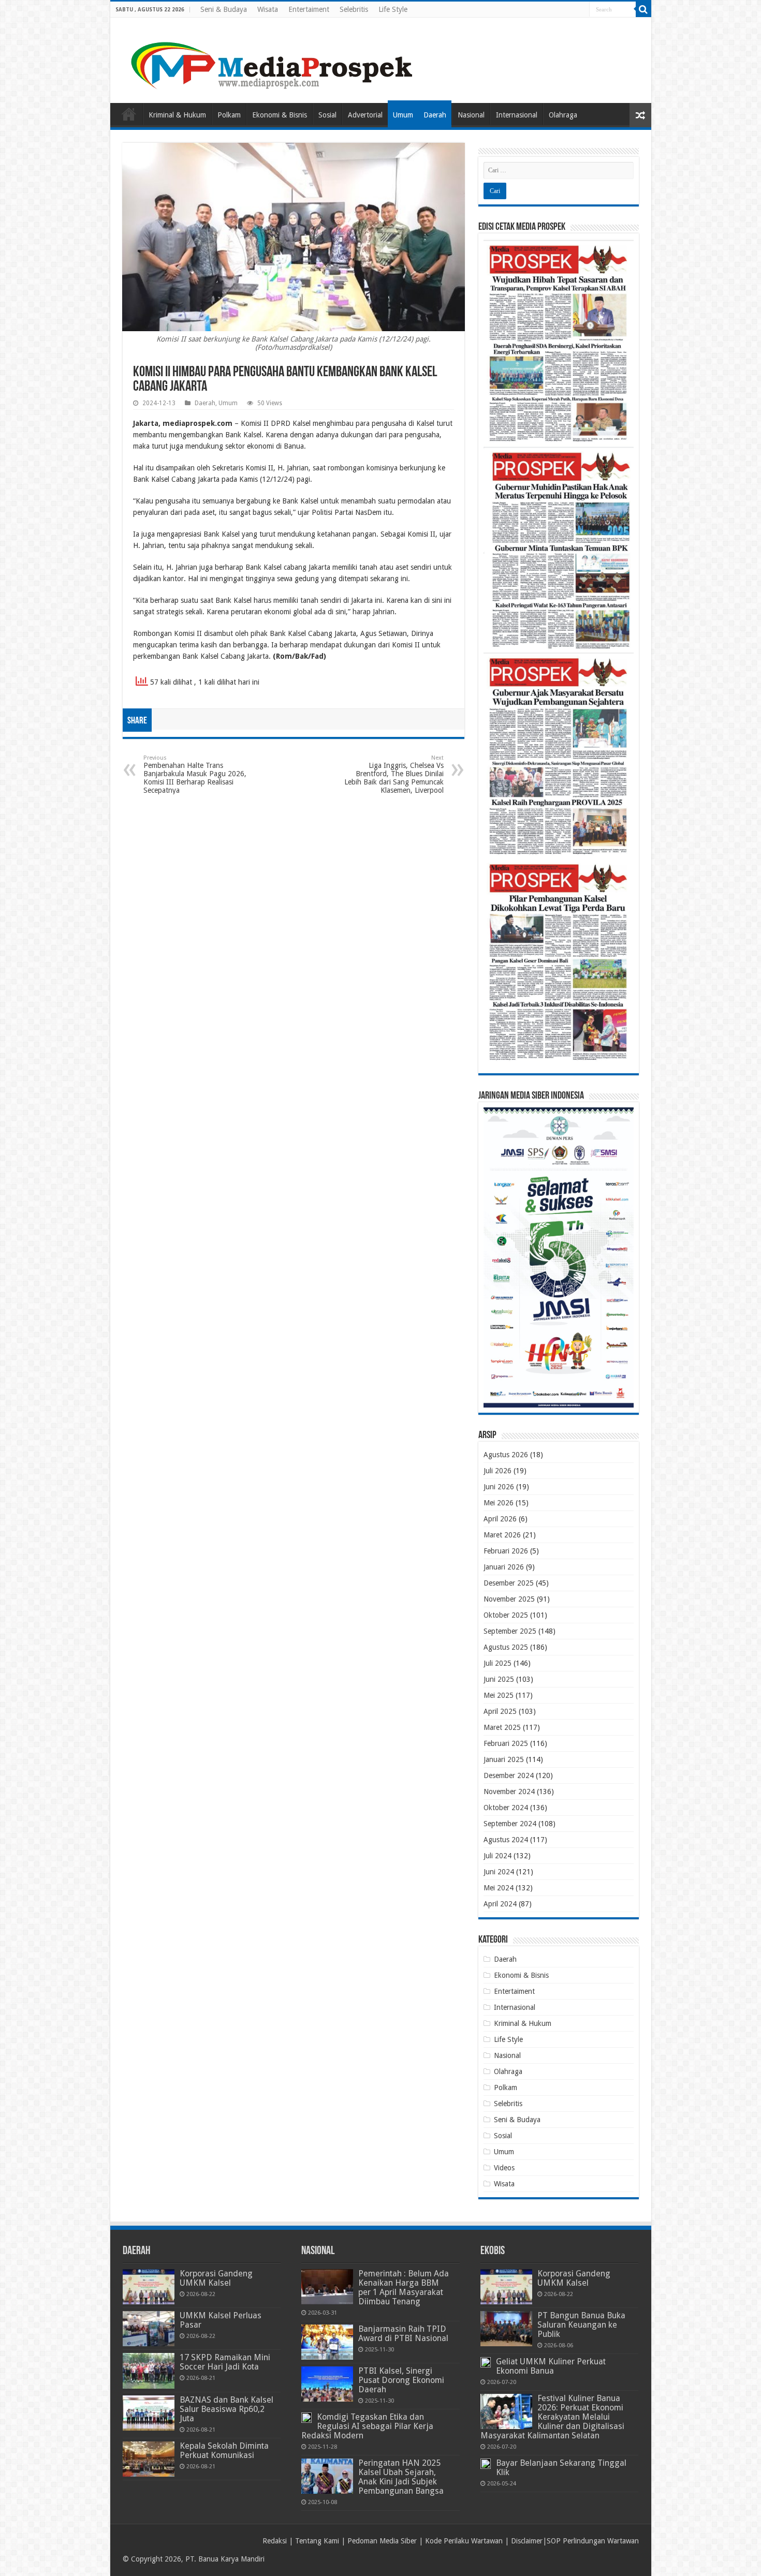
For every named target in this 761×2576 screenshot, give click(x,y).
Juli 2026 (497, 1471)
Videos (504, 2168)
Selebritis (354, 9)
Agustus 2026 (506, 1455)
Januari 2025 (504, 1759)
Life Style (393, 9)
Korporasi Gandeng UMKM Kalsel (216, 2278)
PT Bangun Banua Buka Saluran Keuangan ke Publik (581, 2325)
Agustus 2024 (506, 1840)
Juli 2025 (497, 1663)
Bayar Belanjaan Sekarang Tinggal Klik (561, 2468)
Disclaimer (527, 2541)
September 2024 (510, 1824)
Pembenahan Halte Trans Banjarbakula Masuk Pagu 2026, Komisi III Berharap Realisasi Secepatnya (195, 774)
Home (129, 114)
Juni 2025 (499, 1679)
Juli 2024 (497, 1856)
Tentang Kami (317, 2541)
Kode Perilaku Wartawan (464, 2541)
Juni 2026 (499, 1487)
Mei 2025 (499, 1695)
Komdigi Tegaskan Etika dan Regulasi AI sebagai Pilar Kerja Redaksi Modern (367, 2426)
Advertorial (365, 115)
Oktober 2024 (506, 1808)
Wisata (268, 9)
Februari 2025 (506, 1743)
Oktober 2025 (506, 1615)
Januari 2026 (504, 1567)
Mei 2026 (499, 1503)
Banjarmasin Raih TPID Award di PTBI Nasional (403, 2334)
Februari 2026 (506, 1551)
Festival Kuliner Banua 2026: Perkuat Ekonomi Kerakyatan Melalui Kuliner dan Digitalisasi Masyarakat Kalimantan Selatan (552, 2417)
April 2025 (500, 1711)
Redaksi (275, 2541)
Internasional (517, 115)
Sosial (327, 115)
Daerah (435, 115)
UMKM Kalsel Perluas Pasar (221, 2320)
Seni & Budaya (224, 9)
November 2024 (509, 1792)
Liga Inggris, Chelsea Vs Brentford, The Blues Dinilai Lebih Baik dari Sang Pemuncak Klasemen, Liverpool (394, 774)
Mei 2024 (499, 1888)
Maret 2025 (502, 1727)
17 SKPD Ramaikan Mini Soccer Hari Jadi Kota (225, 2362)
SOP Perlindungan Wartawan (593, 2541)
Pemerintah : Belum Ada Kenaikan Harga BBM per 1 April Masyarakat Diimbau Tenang (404, 2288)
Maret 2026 (502, 1535)
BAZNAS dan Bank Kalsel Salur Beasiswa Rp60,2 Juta (226, 2409)
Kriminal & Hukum (177, 115)
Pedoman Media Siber (382, 2541)
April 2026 (500, 1519)
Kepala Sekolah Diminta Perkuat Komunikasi (224, 2451)
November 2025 (509, 1599)
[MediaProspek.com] (273, 58)
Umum (403, 115)
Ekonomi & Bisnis (280, 115)
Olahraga (563, 115)
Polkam (229, 115)
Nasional (471, 115)
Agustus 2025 (506, 1647)
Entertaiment (309, 9)
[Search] (643, 9)
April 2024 (500, 1904)
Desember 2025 (509, 1583)
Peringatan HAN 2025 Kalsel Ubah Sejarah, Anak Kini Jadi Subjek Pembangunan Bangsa (401, 2477)
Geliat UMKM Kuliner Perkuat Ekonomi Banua (551, 2366)
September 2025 (510, 1631)
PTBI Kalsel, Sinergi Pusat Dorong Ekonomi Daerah (401, 2380)
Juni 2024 (499, 1872)
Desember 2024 (509, 1775)
